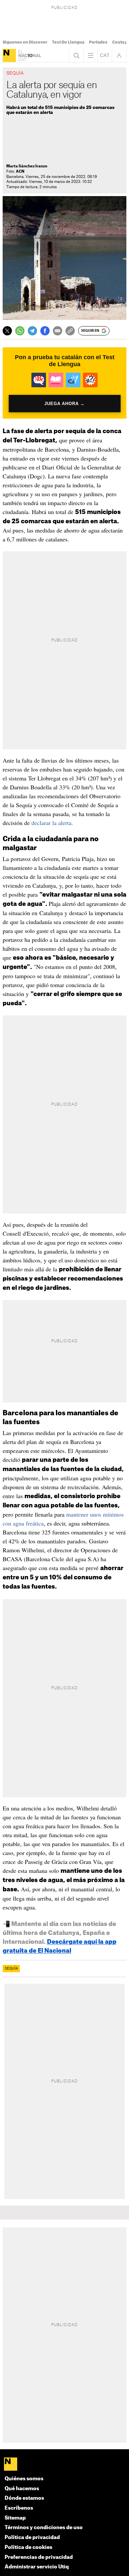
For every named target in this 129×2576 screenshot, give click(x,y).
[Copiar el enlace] (70, 331)
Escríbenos (19, 2508)
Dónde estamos (24, 2498)
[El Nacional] (9, 55)
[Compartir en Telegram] (32, 331)
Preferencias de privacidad (39, 2557)
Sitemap (15, 2518)
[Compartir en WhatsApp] (20, 331)
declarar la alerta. (52, 823)
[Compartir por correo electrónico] (58, 331)
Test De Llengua (68, 42)
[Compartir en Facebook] (45, 331)
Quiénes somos (24, 2479)
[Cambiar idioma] (105, 55)
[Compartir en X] (7, 331)
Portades (98, 42)
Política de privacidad (32, 2538)
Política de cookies (28, 2547)
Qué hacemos (22, 2489)
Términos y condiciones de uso (44, 2528)
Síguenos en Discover (25, 42)
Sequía (11, 1969)
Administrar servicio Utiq (37, 2567)
